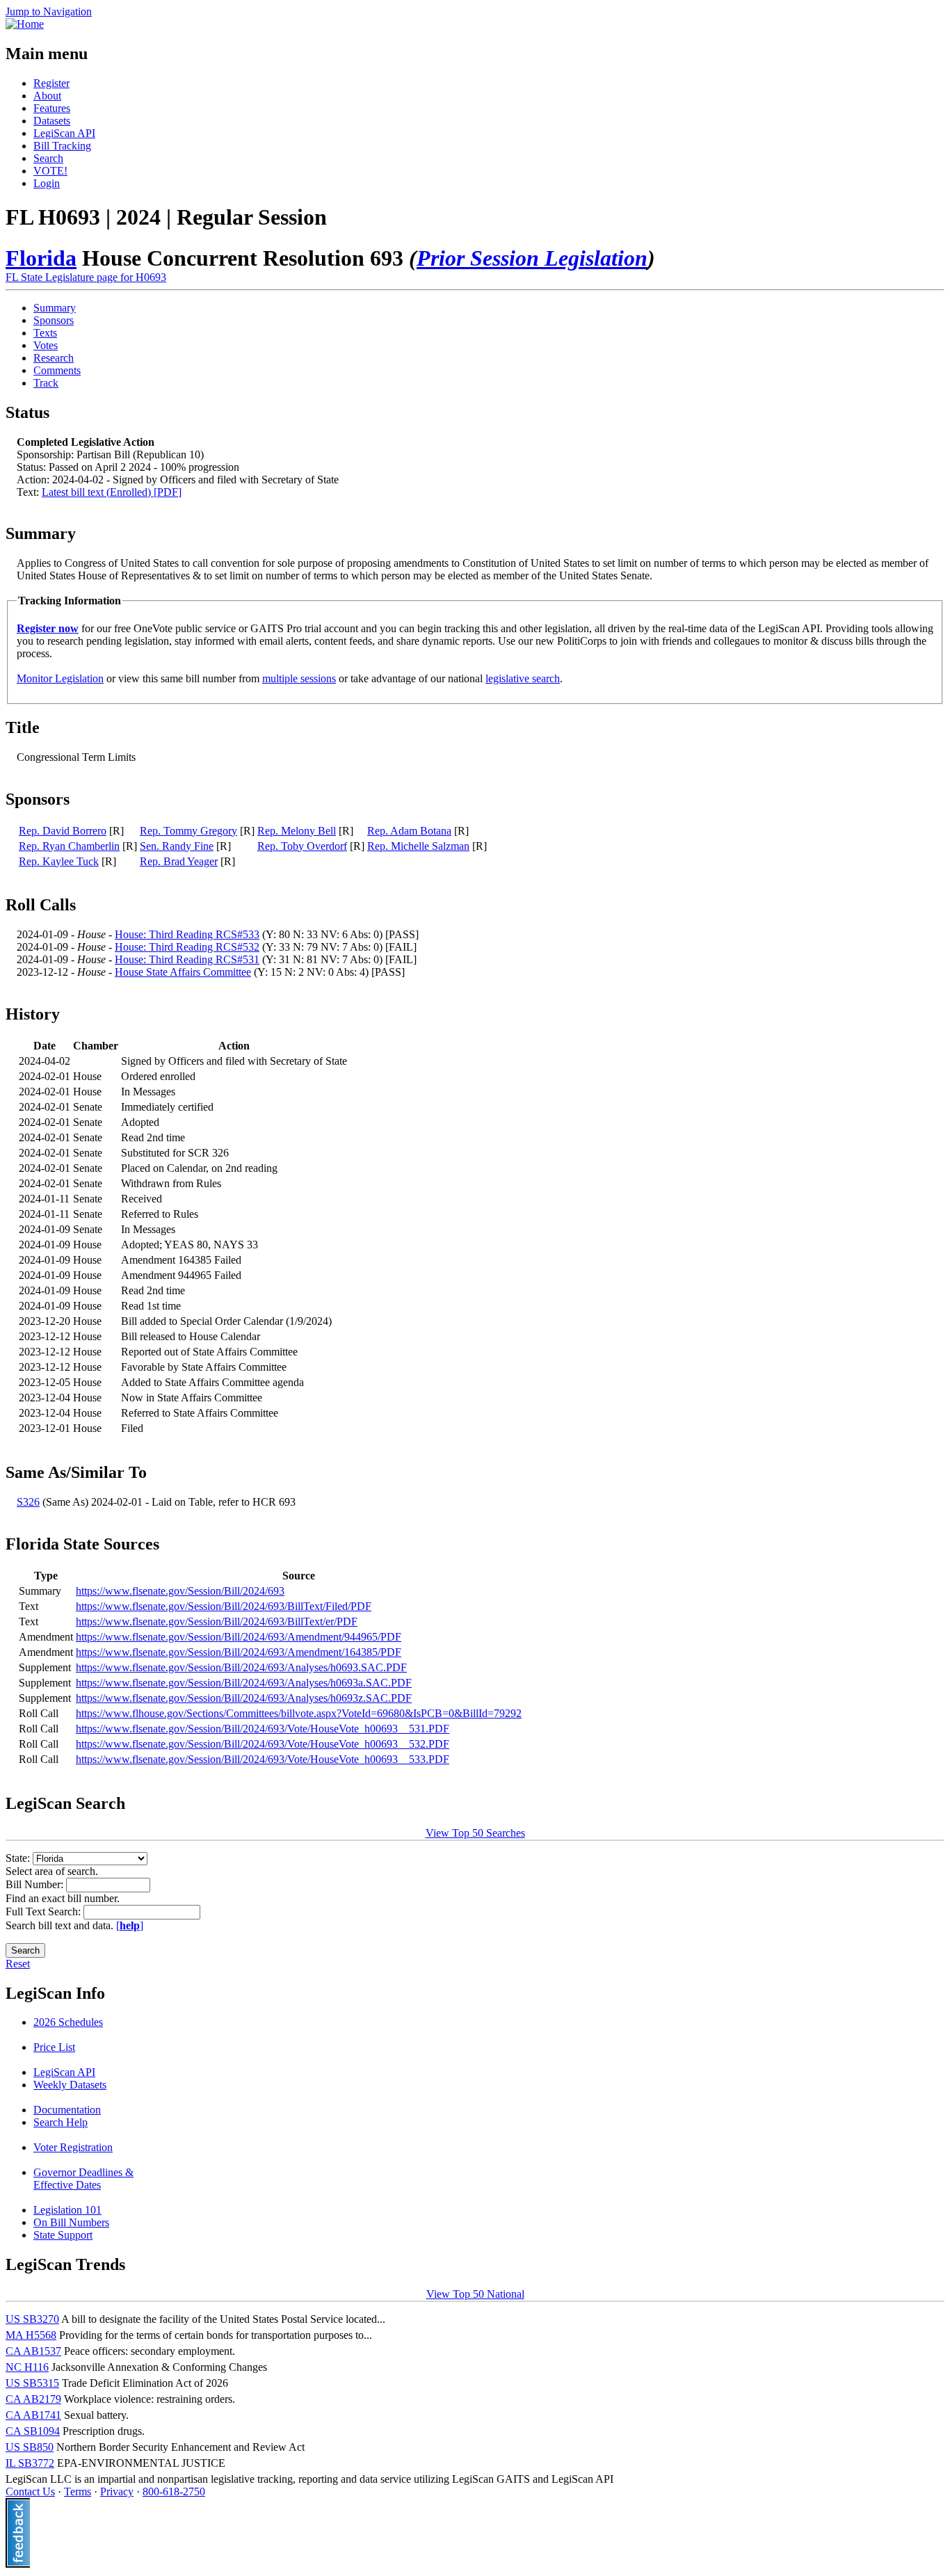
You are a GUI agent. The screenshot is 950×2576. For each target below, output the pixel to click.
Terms (78, 2492)
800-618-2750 (174, 2492)
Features (52, 108)
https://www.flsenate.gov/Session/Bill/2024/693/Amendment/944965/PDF (239, 1637)
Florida (41, 258)
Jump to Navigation (49, 11)
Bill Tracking (62, 146)
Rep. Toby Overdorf (302, 846)
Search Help (61, 2122)
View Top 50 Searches (475, 1833)
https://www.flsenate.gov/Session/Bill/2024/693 (180, 1591)
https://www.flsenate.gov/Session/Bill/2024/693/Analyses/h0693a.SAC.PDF (244, 1683)
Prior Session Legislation (532, 258)
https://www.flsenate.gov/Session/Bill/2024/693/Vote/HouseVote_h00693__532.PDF (263, 1744)
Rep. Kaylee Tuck (59, 861)
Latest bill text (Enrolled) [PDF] (112, 492)
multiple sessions (299, 678)
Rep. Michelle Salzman (418, 846)
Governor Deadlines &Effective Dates (83, 2179)
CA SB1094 (33, 2431)
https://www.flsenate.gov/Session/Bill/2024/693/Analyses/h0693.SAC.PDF (241, 1667)
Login (47, 183)
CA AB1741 (33, 2415)
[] (130, 1925)
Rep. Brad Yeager (179, 861)
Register (51, 83)
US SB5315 (32, 2383)
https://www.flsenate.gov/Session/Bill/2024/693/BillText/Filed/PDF (224, 1606)
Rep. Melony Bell (297, 831)
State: (19, 1858)
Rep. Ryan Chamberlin (69, 846)
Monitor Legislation (60, 678)
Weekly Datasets (70, 2085)
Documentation (67, 2110)
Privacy (117, 2492)
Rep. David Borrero (63, 831)
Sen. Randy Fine (177, 846)
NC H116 (27, 2367)
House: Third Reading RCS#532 (187, 947)
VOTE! (50, 171)
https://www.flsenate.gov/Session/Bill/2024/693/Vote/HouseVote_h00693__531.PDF (263, 1729)
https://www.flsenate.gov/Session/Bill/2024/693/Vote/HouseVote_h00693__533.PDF (263, 1759)
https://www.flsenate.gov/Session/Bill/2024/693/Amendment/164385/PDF (239, 1652)
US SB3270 (32, 2319)
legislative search (523, 678)
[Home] (25, 24)
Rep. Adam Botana (409, 831)
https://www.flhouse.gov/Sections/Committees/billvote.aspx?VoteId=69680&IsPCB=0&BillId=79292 (299, 1713)
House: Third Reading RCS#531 (187, 959)
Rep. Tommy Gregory (188, 831)
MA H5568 (31, 2335)
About (47, 96)
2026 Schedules (68, 2022)
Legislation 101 (67, 2210)
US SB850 (30, 2447)
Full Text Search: (45, 1911)
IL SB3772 (30, 2463)
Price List (54, 2047)
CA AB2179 (33, 2399)
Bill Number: (36, 1884)
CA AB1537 (33, 2351)
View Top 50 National (475, 2294)
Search (48, 158)
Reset (18, 1964)
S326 (28, 1502)
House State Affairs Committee (183, 972)
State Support (63, 2235)
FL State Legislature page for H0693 (86, 277)
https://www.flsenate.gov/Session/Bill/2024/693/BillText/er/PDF (217, 1621)
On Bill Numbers (71, 2222)
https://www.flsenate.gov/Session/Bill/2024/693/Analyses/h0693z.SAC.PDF (244, 1698)
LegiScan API (64, 133)
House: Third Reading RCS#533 (187, 934)
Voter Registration (73, 2147)
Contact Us (30, 2492)
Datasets (52, 121)
